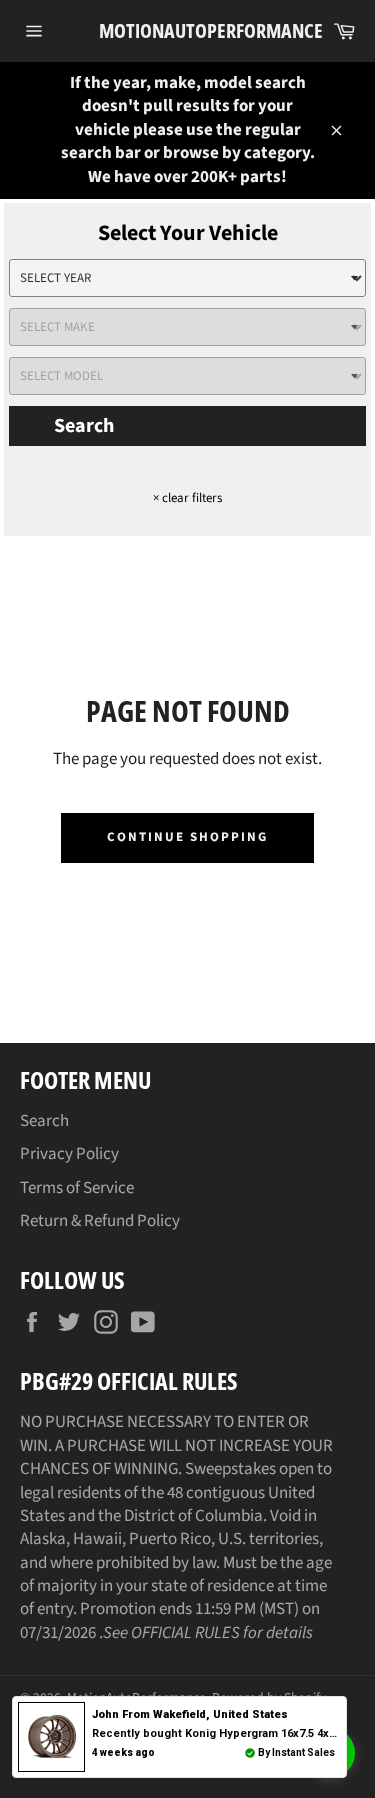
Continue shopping (187, 837)
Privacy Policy (69, 1154)
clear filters (187, 498)
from (190, 1714)
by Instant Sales (296, 1752)
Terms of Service (77, 1188)
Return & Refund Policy (100, 1221)
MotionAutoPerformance (188, 30)
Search (84, 426)
